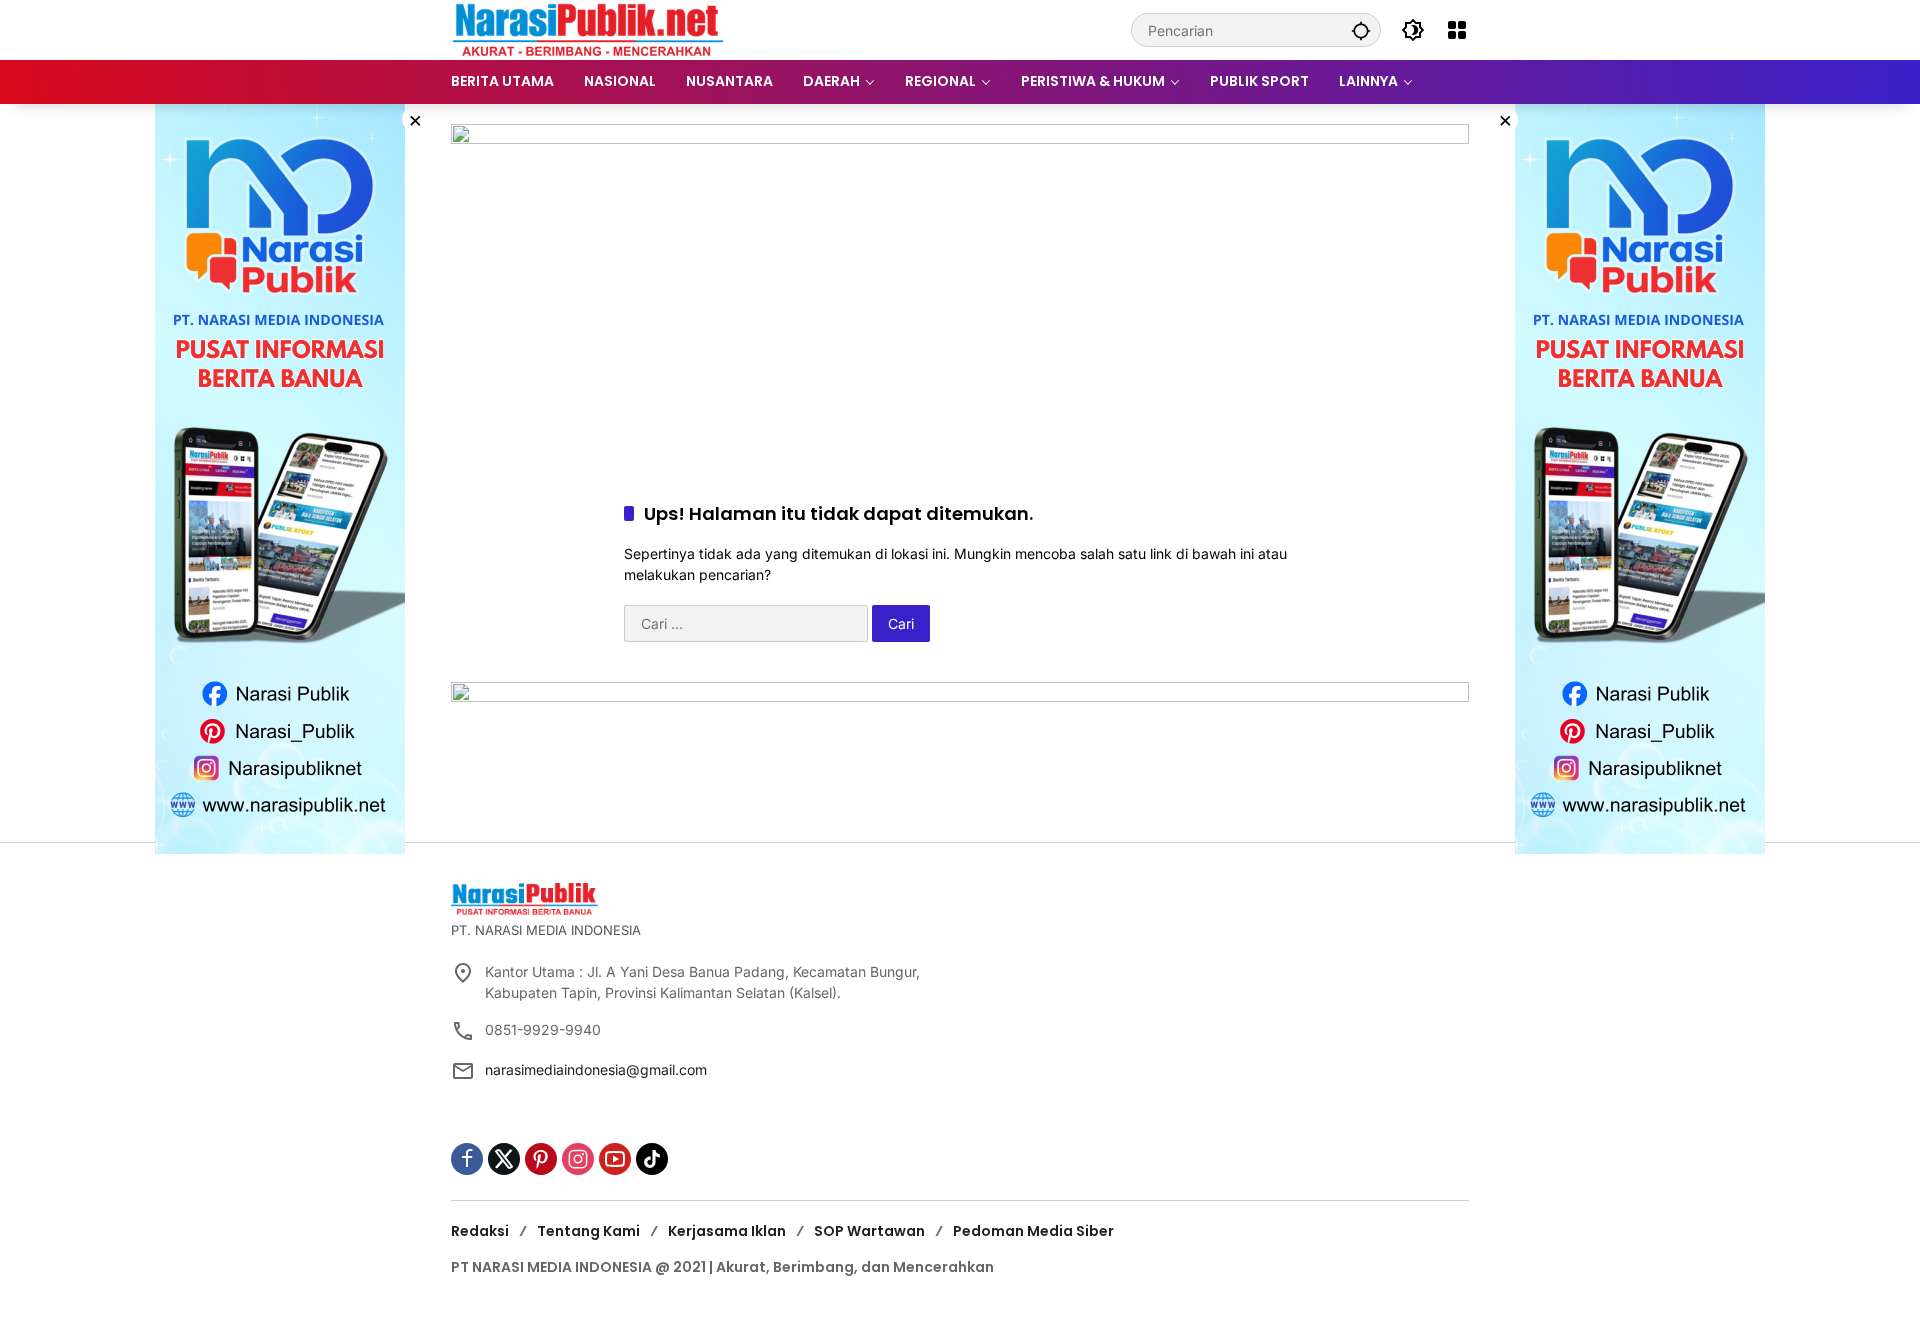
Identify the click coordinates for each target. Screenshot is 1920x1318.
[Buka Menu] (1457, 30)
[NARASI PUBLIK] (588, 28)
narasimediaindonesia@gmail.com (596, 1069)
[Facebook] (467, 1159)
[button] (1361, 30)
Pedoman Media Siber (1033, 1231)
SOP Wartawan (869, 1231)
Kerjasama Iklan (727, 1231)
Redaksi (480, 1231)
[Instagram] (578, 1159)
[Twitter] (504, 1159)
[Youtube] (615, 1159)
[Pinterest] (541, 1159)
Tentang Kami (588, 1231)
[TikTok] (652, 1159)
